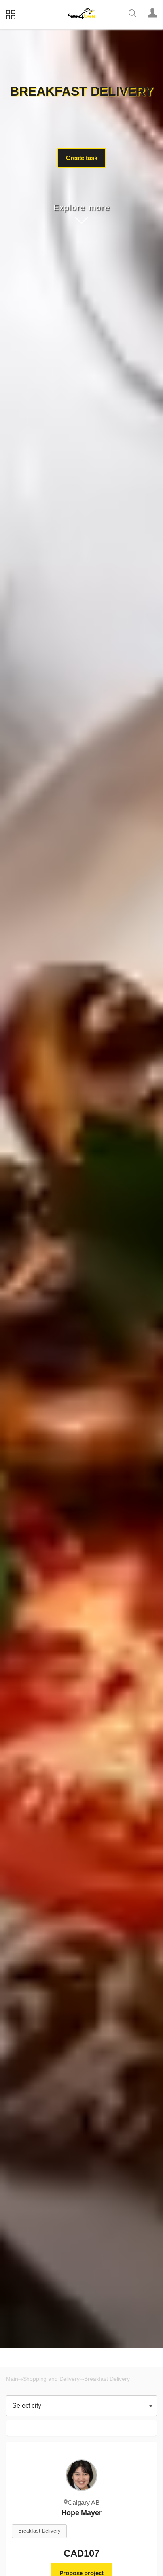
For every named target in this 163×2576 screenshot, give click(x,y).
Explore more (82, 207)
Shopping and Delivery (51, 2379)
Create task (82, 158)
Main (12, 2379)
